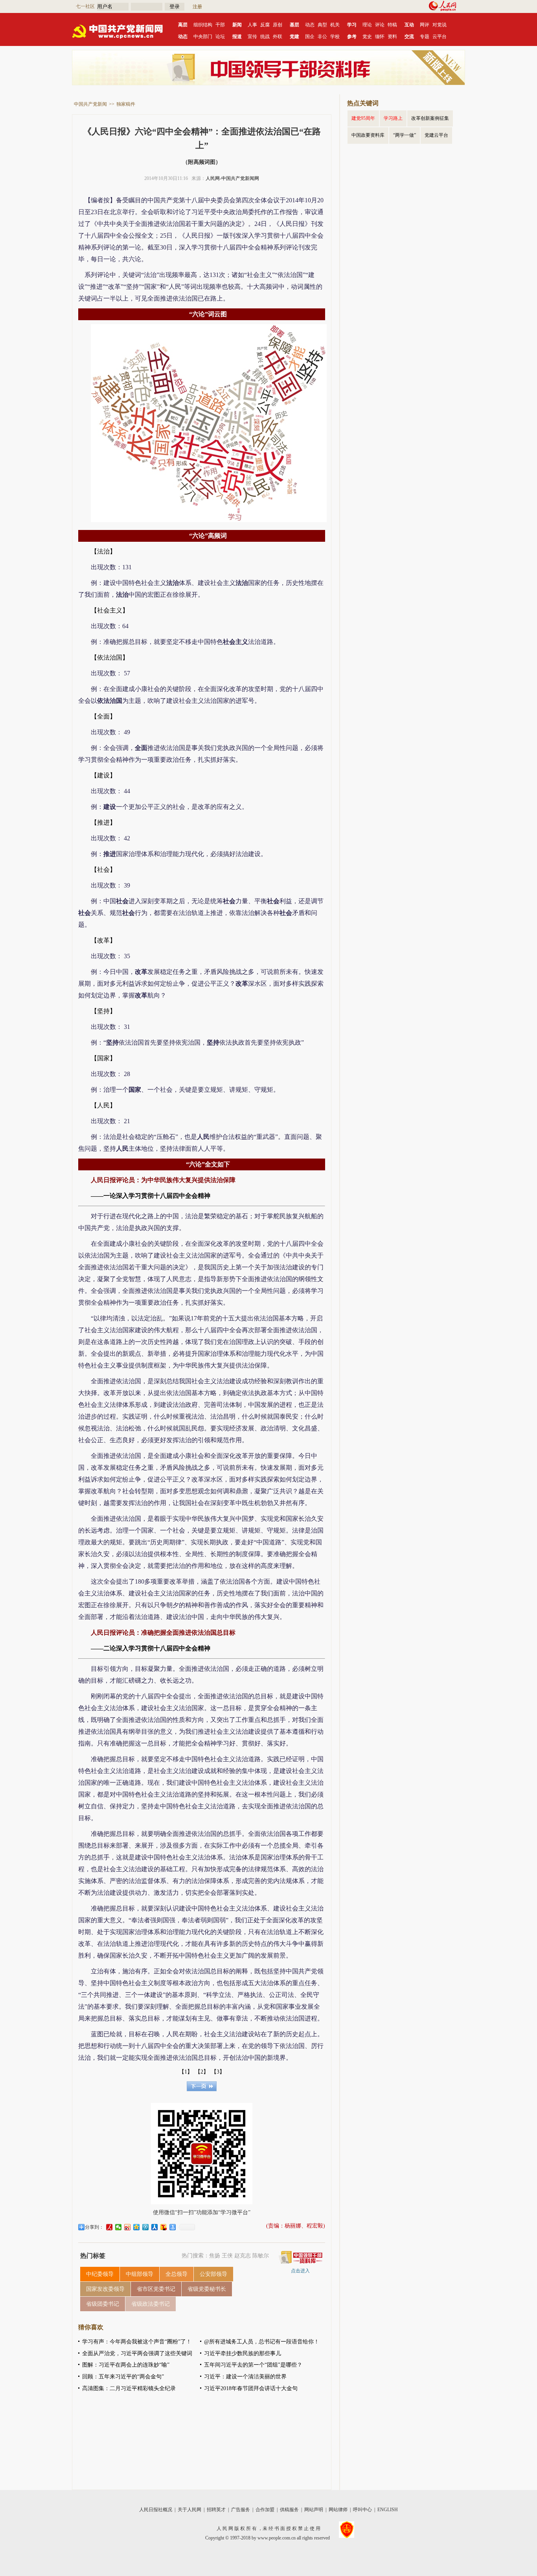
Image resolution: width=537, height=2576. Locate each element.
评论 (380, 25)
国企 (310, 37)
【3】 (218, 2072)
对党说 (440, 25)
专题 (425, 37)
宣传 (252, 37)
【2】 (202, 2072)
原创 (278, 25)
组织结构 (203, 25)
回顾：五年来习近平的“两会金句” (123, 2377)
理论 (367, 25)
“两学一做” (405, 135)
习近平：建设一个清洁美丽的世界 (245, 2377)
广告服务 (241, 2510)
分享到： (94, 2227)
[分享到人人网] (155, 2227)
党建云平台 (436, 135)
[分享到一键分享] (173, 2227)
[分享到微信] (119, 2227)
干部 (220, 25)
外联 (278, 37)
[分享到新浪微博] (128, 2227)
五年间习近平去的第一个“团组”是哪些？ (253, 2365)
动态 (310, 25)
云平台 (440, 37)
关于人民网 (189, 2510)
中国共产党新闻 (90, 104)
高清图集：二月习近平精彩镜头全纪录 (129, 2388)
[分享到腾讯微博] (146, 2227)
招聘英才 (216, 2510)
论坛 (220, 37)
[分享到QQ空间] (137, 2227)
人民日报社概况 (156, 2510)
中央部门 (203, 37)
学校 (335, 37)
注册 (197, 7)
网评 (425, 25)
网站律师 (338, 2510)
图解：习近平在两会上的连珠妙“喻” (126, 2365)
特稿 (392, 25)
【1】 (186, 2072)
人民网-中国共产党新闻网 (232, 178)
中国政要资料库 (368, 135)
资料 (392, 37)
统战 (265, 37)
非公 (322, 37)
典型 (322, 25)
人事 (252, 25)
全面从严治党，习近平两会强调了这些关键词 (137, 2353)
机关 (335, 25)
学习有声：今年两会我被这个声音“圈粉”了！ (137, 2342)
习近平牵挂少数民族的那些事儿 (243, 2353)
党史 (367, 37)
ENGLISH (388, 2510)
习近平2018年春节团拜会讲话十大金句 (251, 2388)
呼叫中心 (362, 2510)
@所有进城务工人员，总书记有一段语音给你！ (262, 2342)
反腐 (265, 25)
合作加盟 (265, 2510)
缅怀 (380, 37)
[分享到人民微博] (109, 2227)
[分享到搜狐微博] (164, 2227)
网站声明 (314, 2510)
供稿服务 (289, 2510)
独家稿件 (126, 104)
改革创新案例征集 (430, 118)
